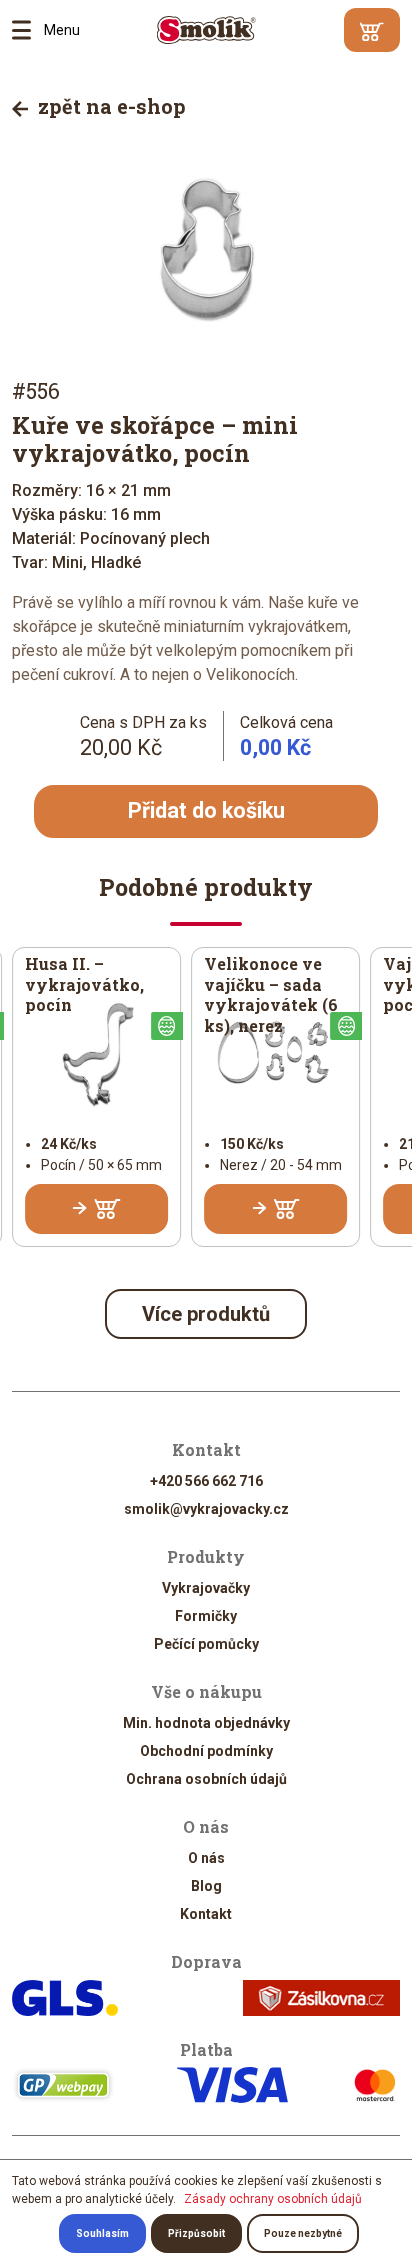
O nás (206, 1858)
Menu (28, 30)
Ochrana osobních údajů (206, 1779)
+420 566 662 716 (206, 1481)
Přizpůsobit (196, 2233)
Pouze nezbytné (303, 2233)
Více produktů (206, 1314)
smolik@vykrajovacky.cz (206, 1509)
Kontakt (206, 1914)
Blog (206, 1886)
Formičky (206, 1616)
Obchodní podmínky (206, 1751)
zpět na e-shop (109, 106)
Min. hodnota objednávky (206, 1723)
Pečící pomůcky (206, 1644)
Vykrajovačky (206, 1588)
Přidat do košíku (206, 810)
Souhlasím (102, 2233)
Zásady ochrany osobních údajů (273, 2199)
